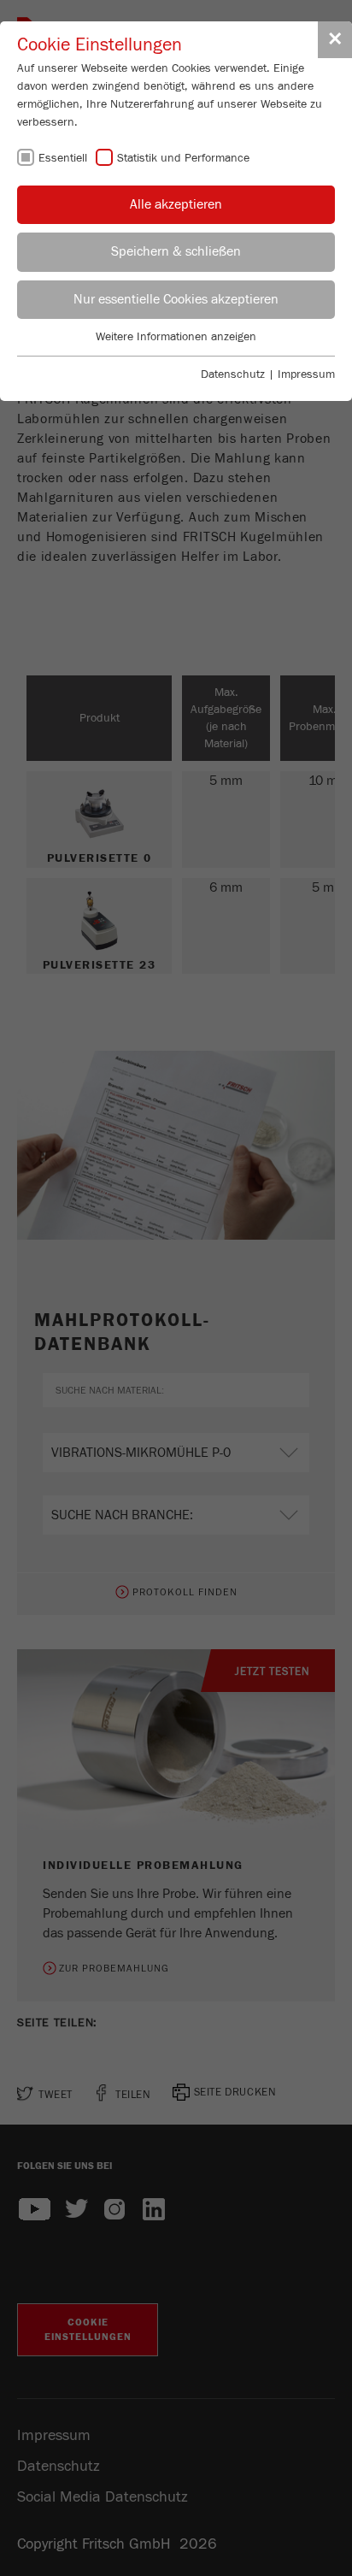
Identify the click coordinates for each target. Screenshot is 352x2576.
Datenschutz (233, 374)
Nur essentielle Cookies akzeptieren (176, 299)
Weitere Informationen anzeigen (176, 337)
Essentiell (63, 158)
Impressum (306, 374)
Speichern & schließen (176, 251)
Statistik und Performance (183, 158)
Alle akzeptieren (176, 204)
